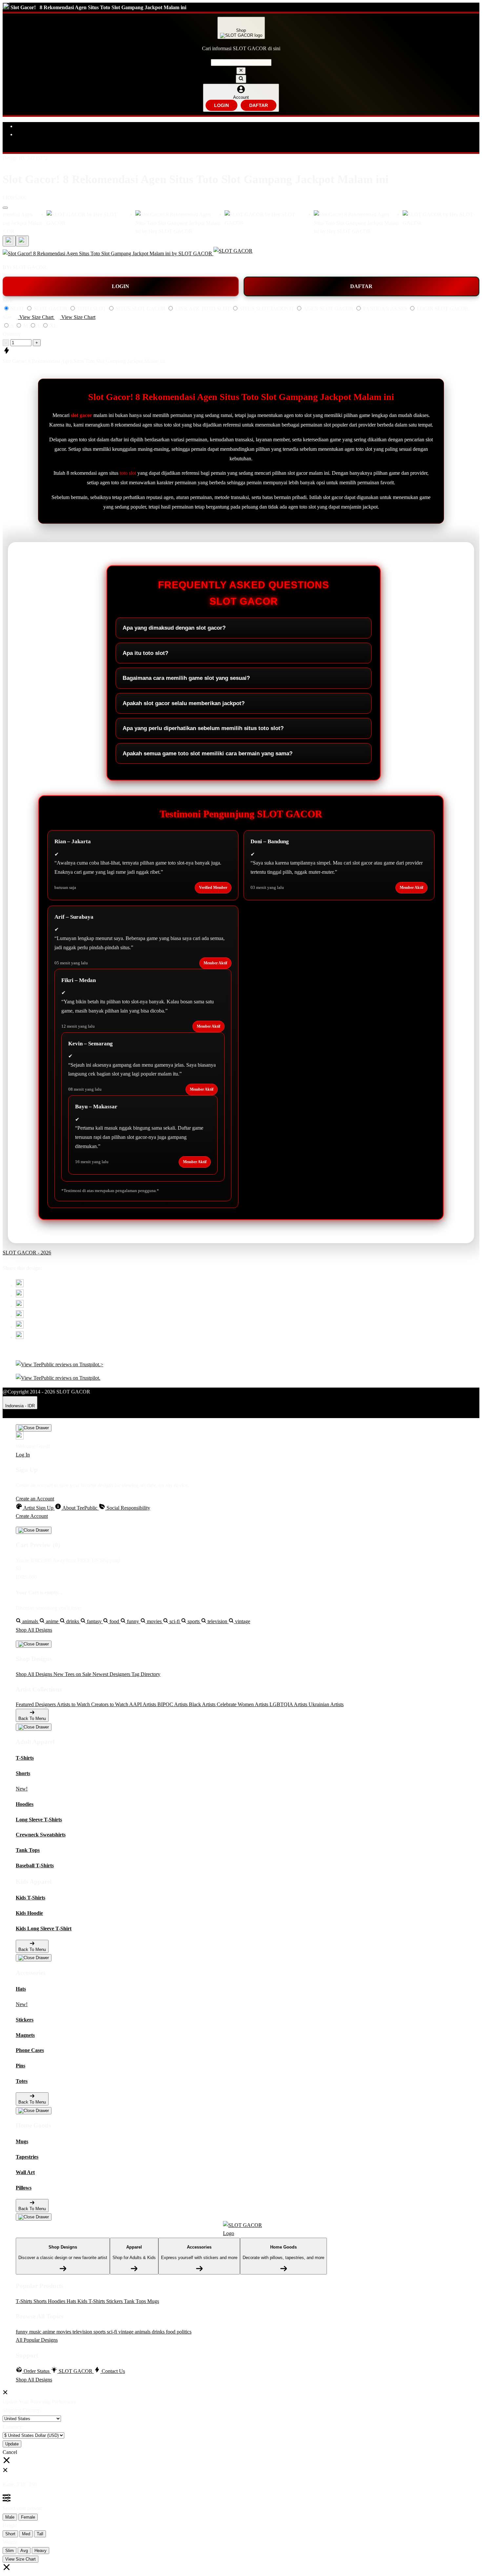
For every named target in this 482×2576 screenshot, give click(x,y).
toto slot (128, 473)
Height (10, 2525)
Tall (40, 2534)
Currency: (13, 2427)
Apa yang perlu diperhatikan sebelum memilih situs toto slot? (203, 728)
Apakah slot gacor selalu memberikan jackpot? (184, 703)
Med (26, 2534)
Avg (24, 2551)
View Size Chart (20, 2559)
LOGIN (221, 105)
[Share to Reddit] (20, 1327)
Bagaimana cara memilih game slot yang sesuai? (186, 678)
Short (10, 2534)
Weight (10, 2542)
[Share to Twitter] (20, 1285)
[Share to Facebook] (20, 1296)
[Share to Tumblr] (20, 1337)
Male (10, 2517)
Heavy (40, 2551)
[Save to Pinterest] (20, 1316)
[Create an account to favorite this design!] (5, 208)
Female (28, 2517)
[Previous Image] (22, 241)
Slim (10, 2551)
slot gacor (81, 415)
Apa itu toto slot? (145, 653)
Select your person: (22, 2508)
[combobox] (241, 63)
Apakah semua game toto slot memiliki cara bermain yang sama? (208, 754)
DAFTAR (259, 105)
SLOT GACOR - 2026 (27, 1253)
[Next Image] (9, 241)
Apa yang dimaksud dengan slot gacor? (174, 628)
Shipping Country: (22, 2410)
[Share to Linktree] (20, 1306)
